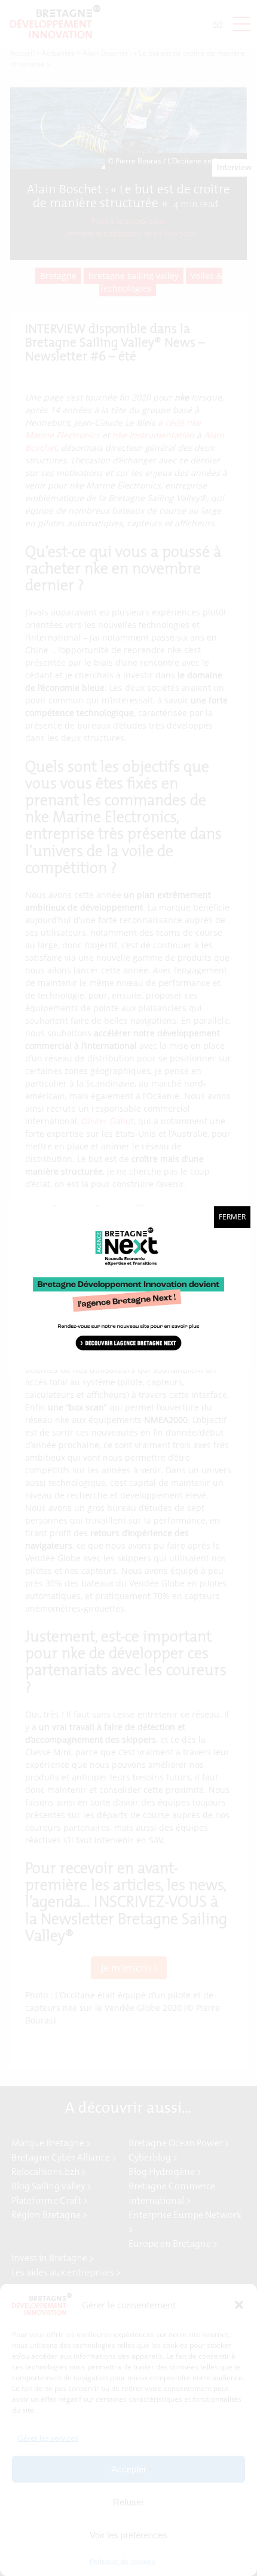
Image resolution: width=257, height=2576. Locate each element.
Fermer (232, 1217)
